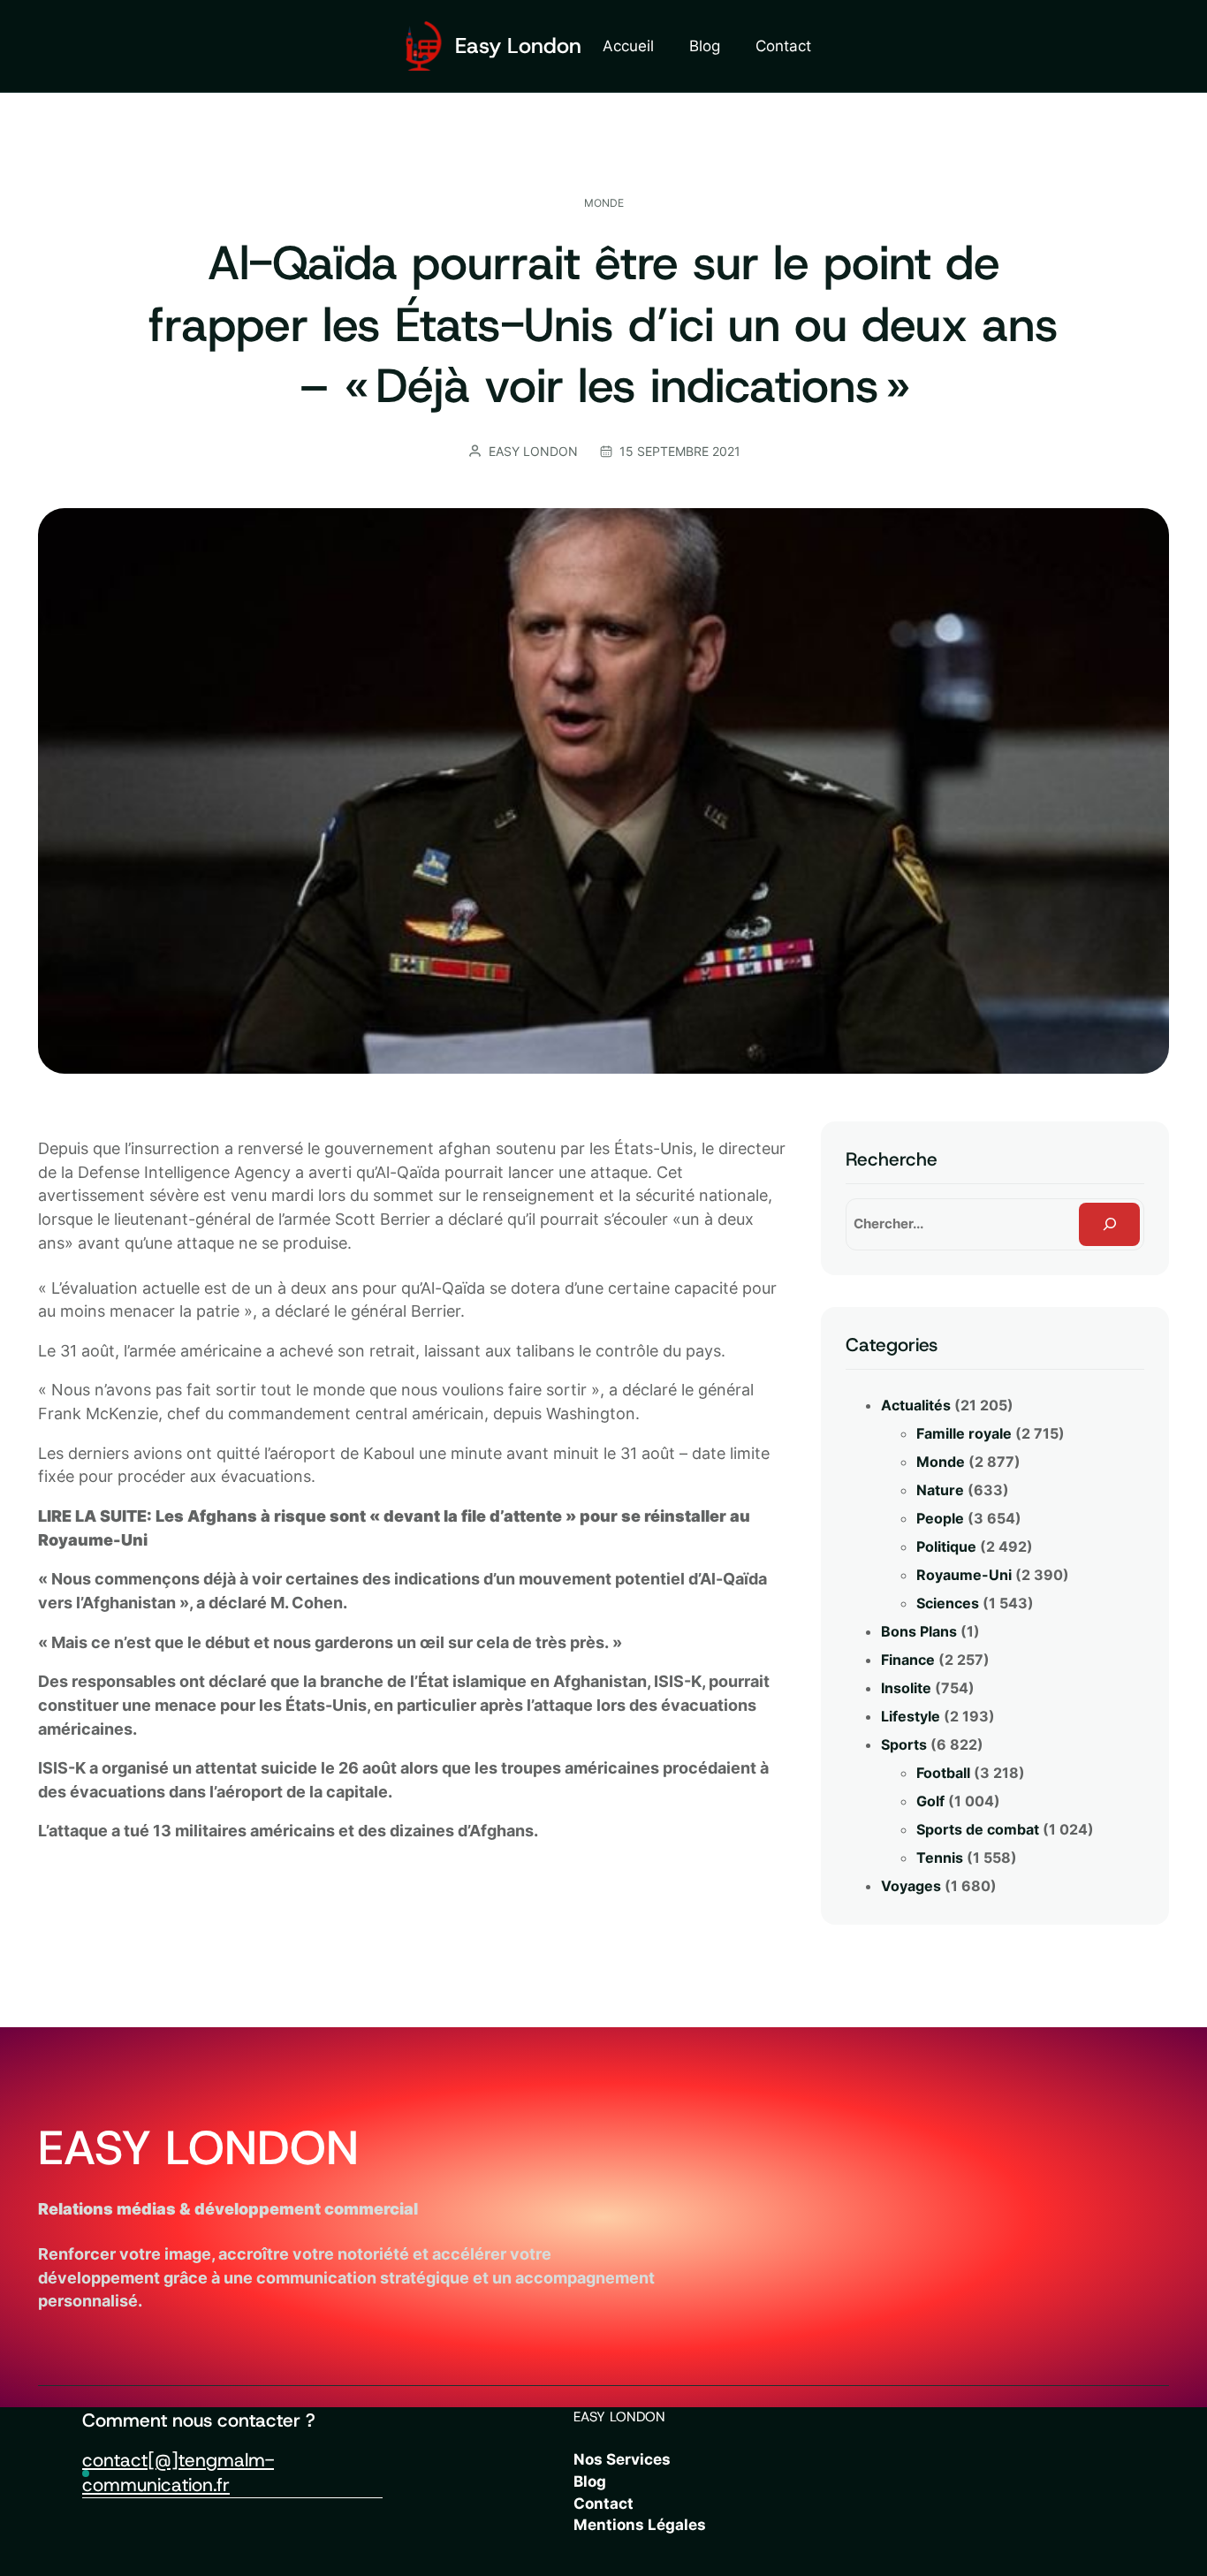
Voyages (911, 1886)
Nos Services (622, 2459)
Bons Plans (919, 1631)
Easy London (518, 46)
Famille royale (964, 1433)
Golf (930, 1801)
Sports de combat (978, 1829)
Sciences (948, 1603)
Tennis (940, 1858)
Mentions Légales (640, 2525)
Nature (940, 1490)
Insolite (906, 1688)
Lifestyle (911, 1716)
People (940, 1518)
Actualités (916, 1405)
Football (943, 1773)
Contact (603, 2504)
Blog (590, 2481)
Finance (908, 1660)
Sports (904, 1744)
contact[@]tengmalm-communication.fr (178, 2472)
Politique (946, 1546)
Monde (604, 203)
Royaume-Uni (964, 1575)
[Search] (1109, 1224)
